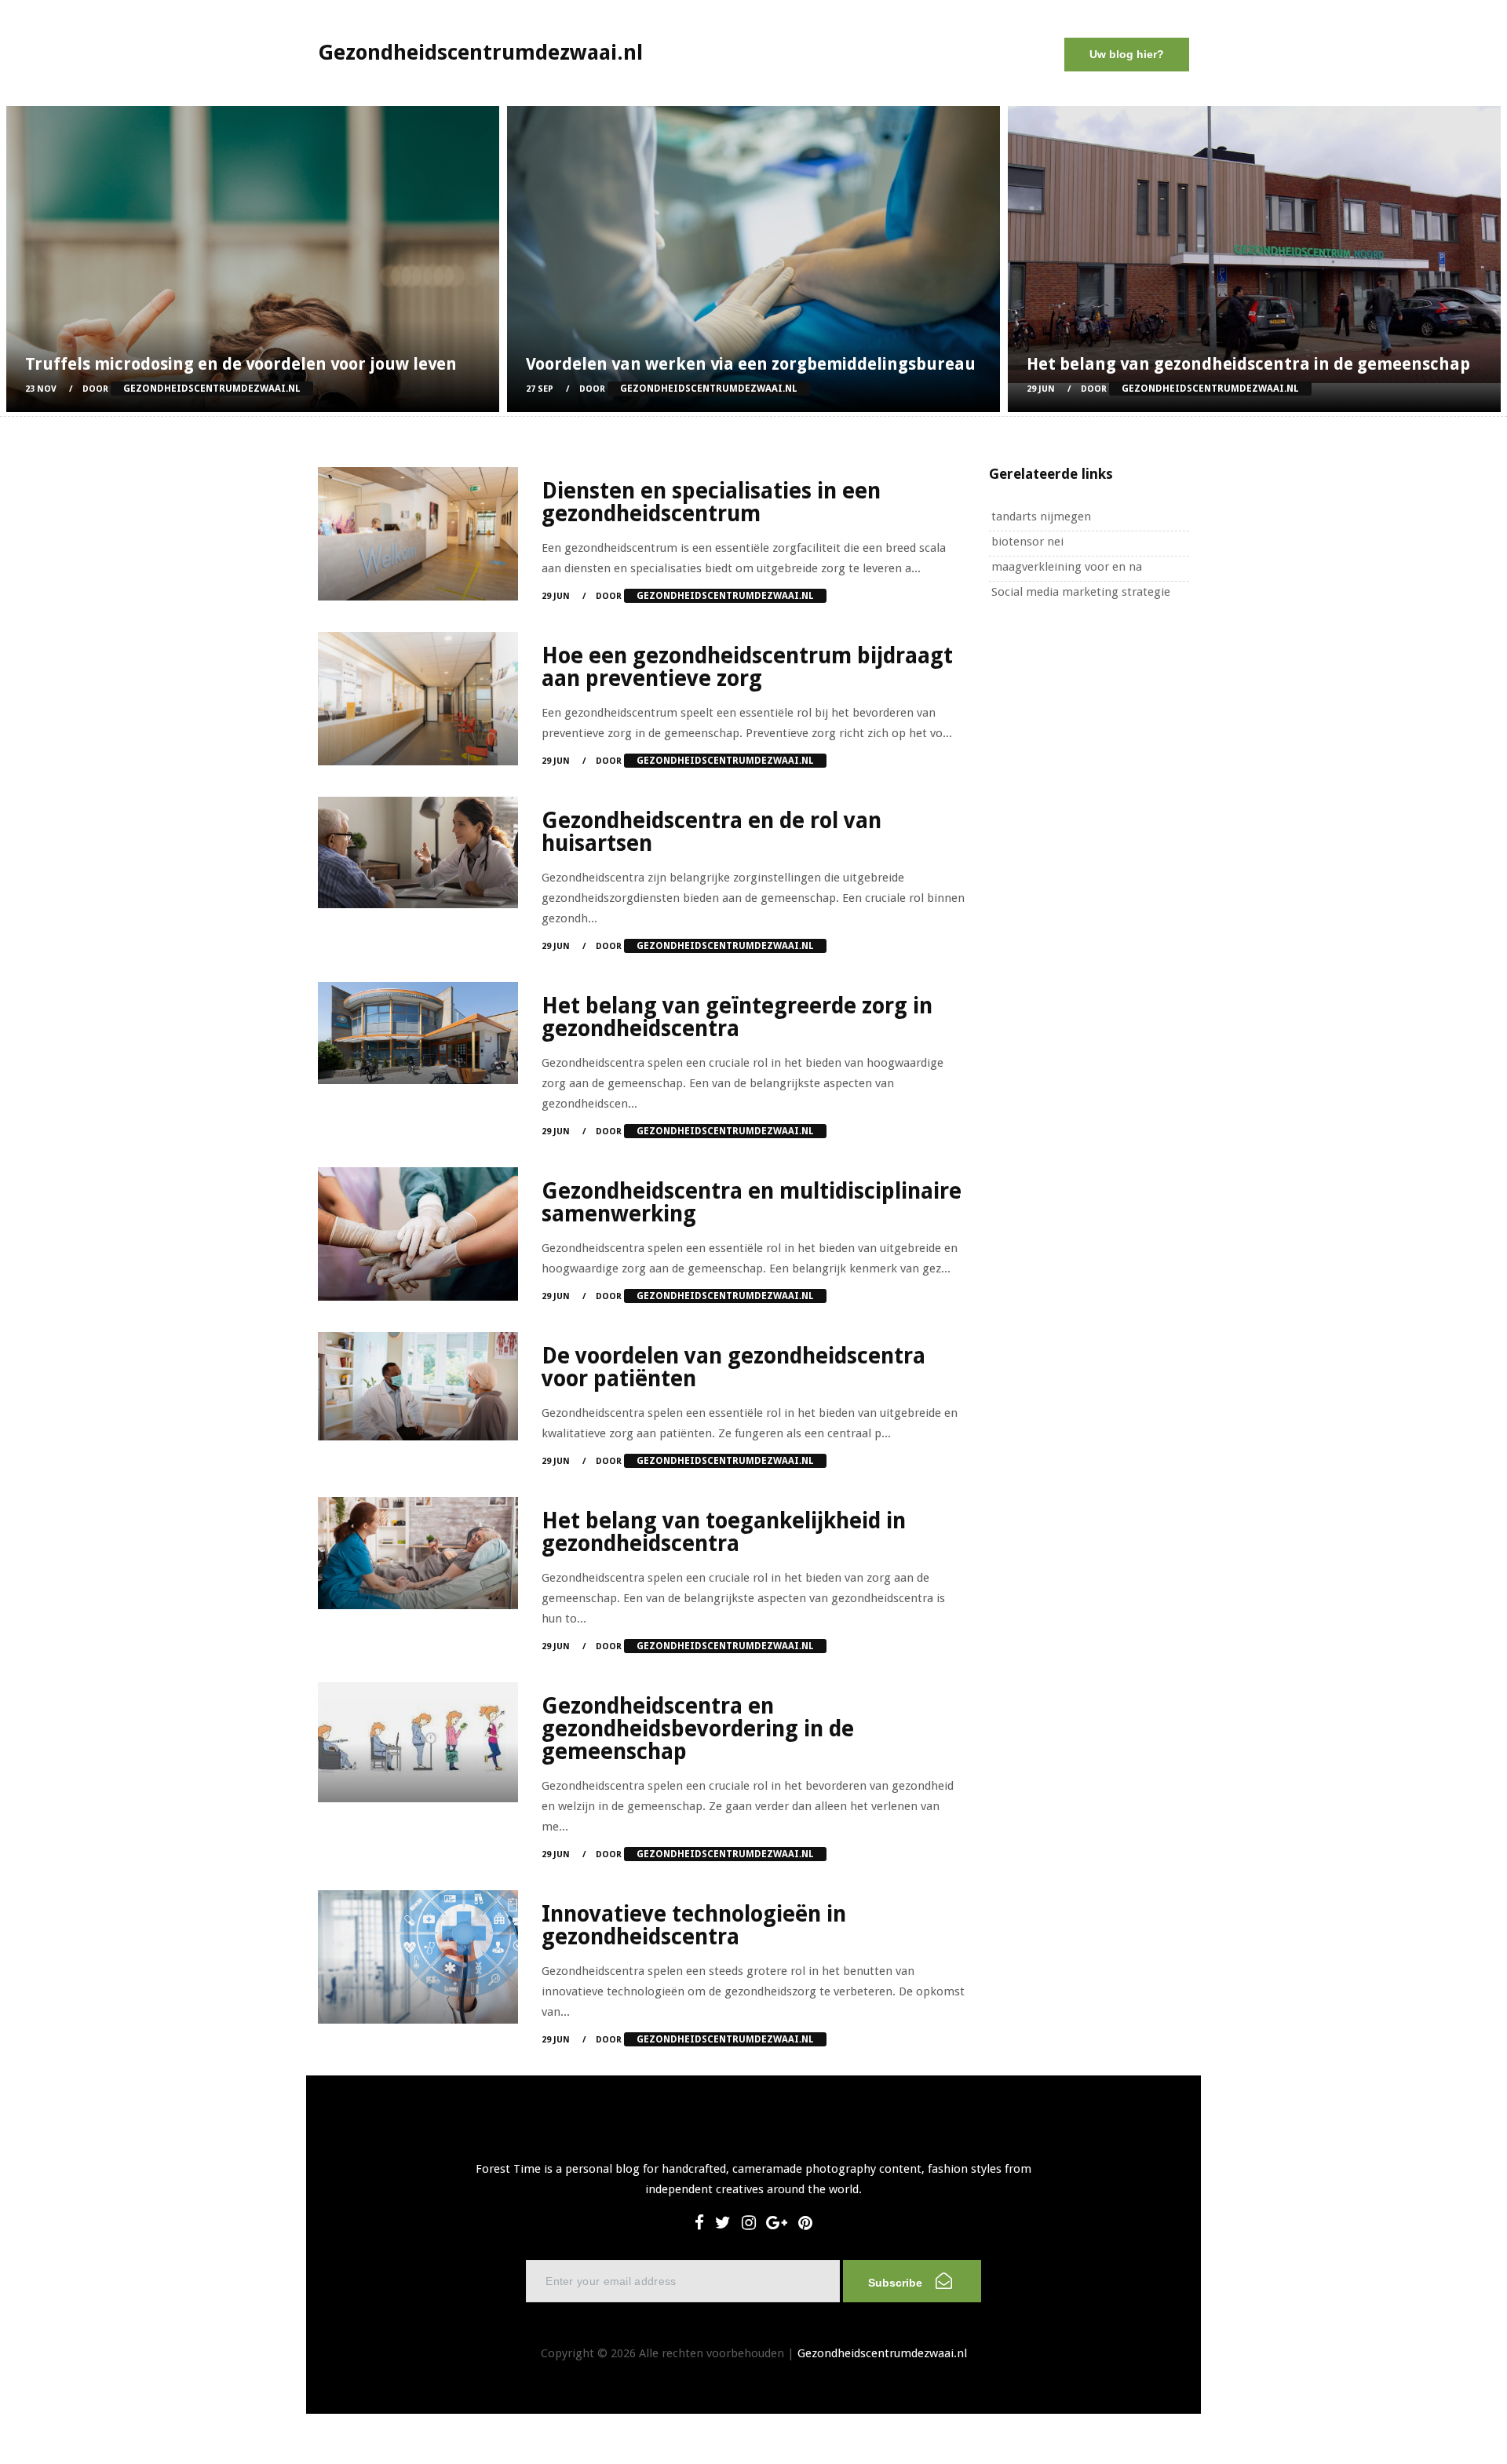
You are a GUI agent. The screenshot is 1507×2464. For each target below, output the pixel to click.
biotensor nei (1027, 542)
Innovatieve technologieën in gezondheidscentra (694, 1926)
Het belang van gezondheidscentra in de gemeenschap (1248, 364)
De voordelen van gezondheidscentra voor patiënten (733, 1367)
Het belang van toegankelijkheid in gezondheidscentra (724, 1532)
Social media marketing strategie (1081, 592)
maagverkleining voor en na (1067, 567)
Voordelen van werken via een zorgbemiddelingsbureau (751, 364)
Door (192, 389)
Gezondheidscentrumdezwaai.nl (882, 2353)
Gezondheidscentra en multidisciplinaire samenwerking (752, 1203)
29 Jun (1041, 389)
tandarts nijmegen (1041, 517)
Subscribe (897, 2283)
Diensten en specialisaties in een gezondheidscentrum (711, 502)
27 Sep (540, 389)
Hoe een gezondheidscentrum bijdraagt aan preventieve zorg (747, 667)
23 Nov (41, 389)
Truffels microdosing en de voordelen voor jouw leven (241, 364)
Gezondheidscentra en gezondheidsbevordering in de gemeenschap (698, 1729)
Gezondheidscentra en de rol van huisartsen (712, 832)
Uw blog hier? (1127, 54)
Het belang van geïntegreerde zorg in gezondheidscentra (737, 1017)
